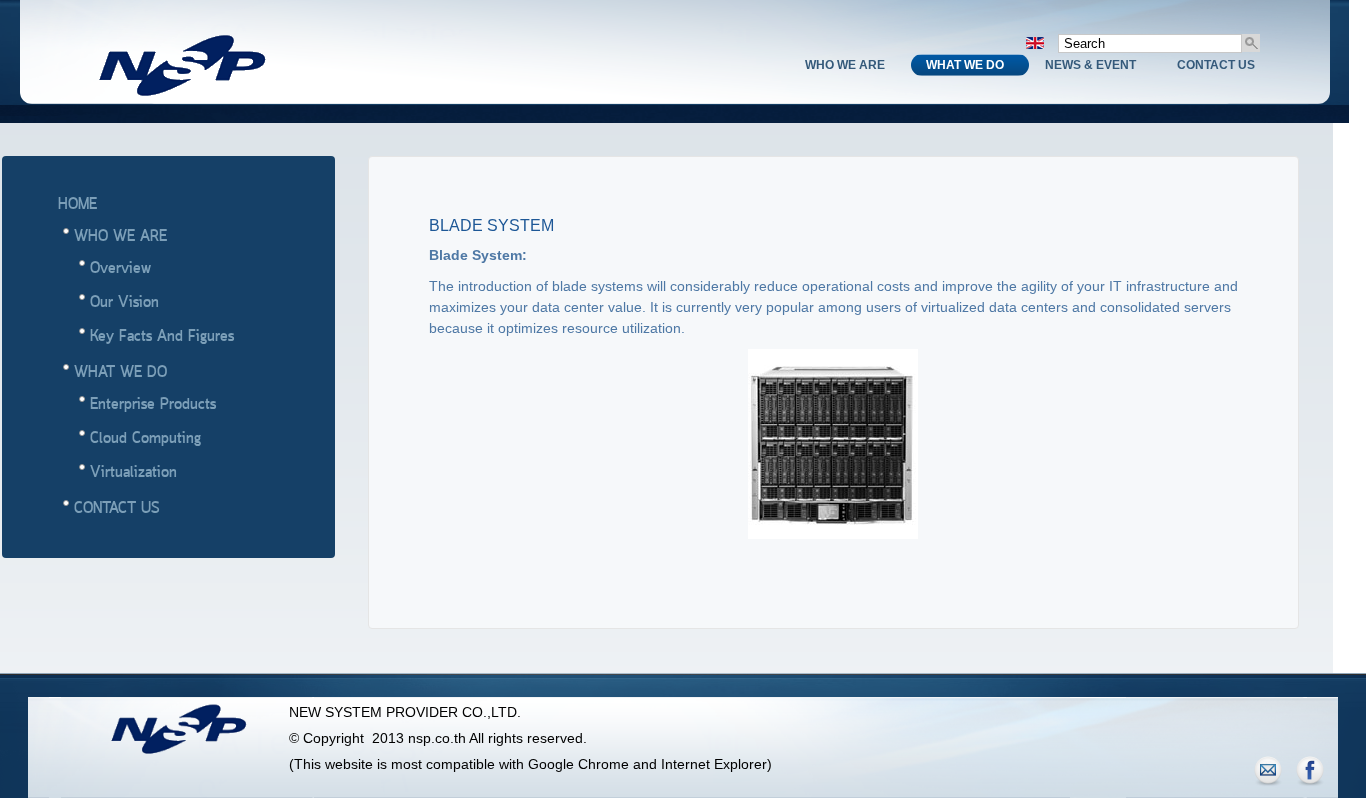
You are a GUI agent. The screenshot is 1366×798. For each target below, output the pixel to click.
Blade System (491, 225)
